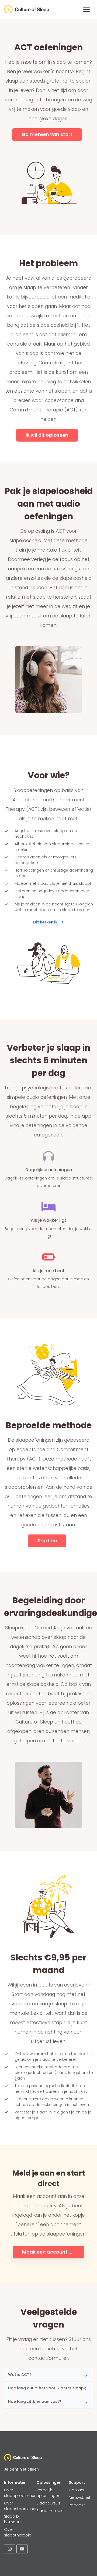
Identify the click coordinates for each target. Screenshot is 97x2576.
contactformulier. (49, 2358)
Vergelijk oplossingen (48, 2493)
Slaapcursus (48, 2503)
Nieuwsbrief (79, 2497)
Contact (77, 2490)
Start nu (47, 1541)
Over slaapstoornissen (21, 2506)
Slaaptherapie (50, 2511)
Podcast (77, 2505)
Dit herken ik (45, 922)
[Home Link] (27, 9)
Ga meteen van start (47, 134)
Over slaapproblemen (20, 2493)
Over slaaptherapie (18, 2532)
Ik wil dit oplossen (47, 435)
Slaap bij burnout (12, 2519)
